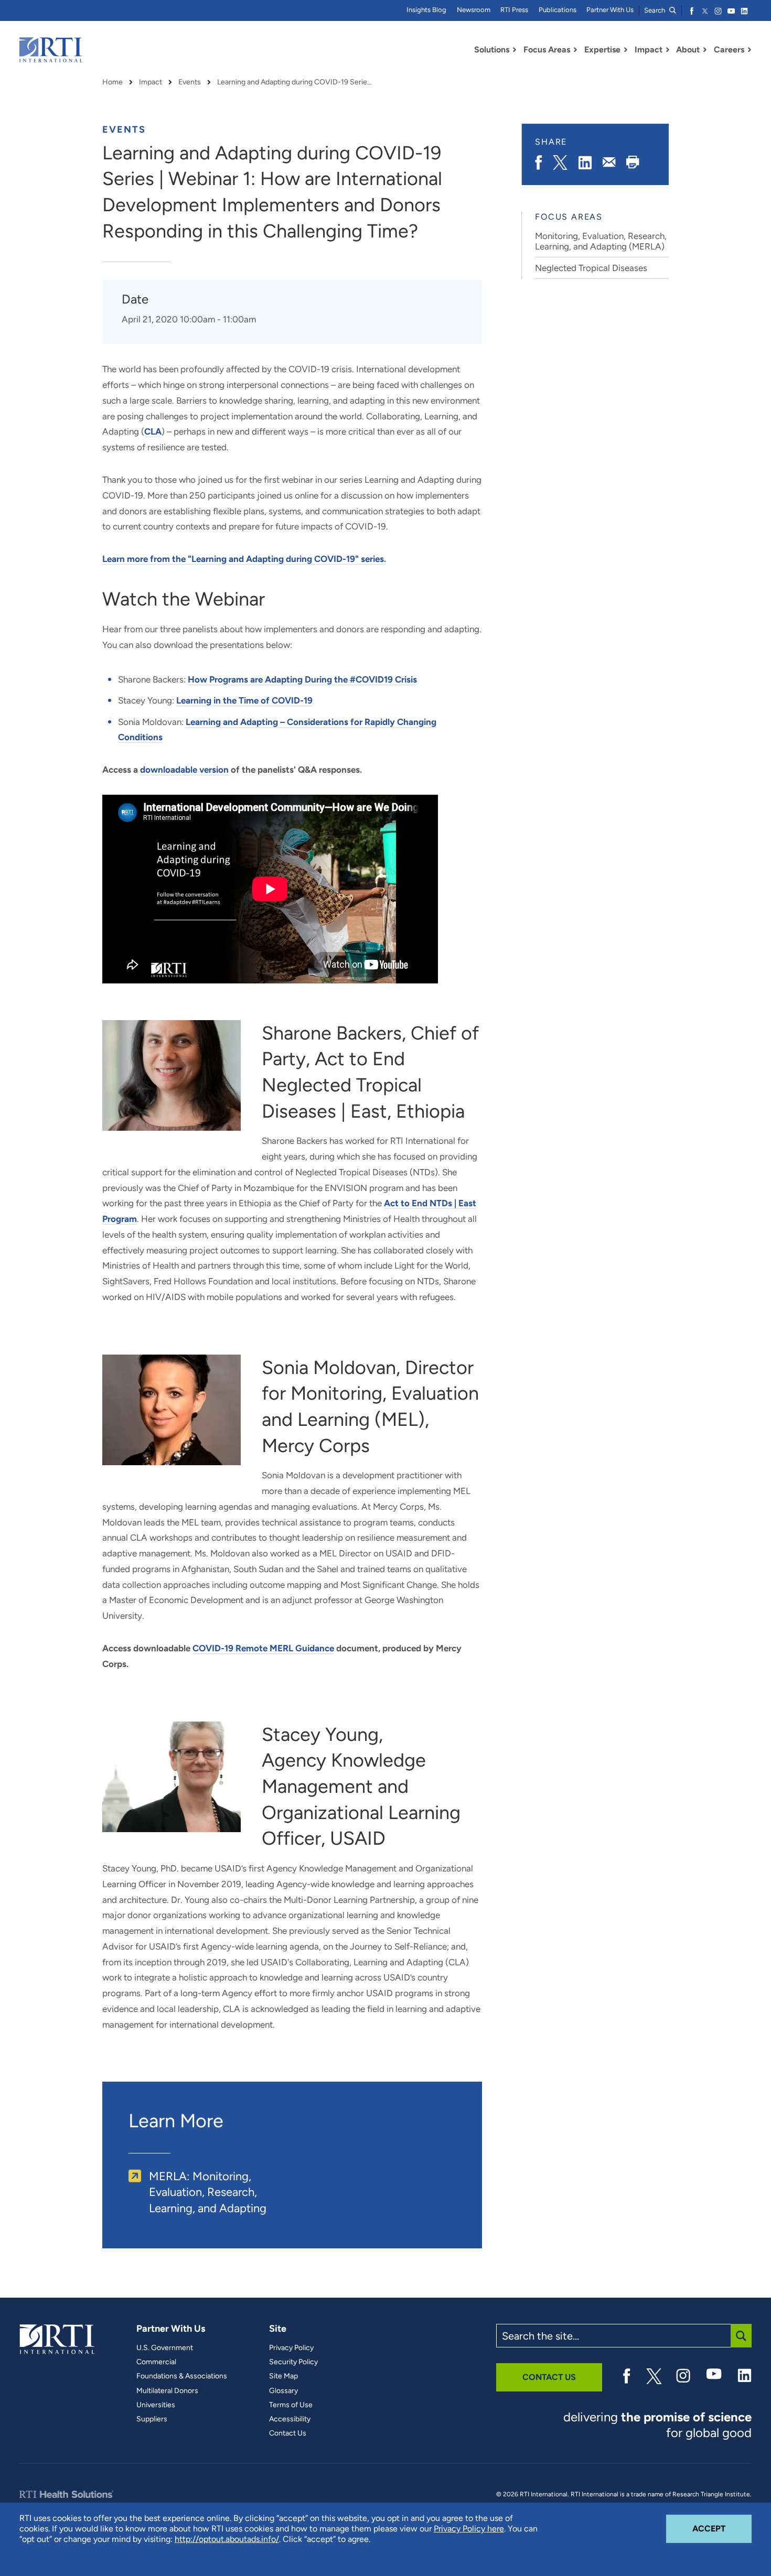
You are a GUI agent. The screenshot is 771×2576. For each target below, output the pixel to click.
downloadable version (184, 770)
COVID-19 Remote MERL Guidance (263, 1648)
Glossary (283, 2391)
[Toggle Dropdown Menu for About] (705, 50)
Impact (151, 82)
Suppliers (152, 2419)
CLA (153, 431)
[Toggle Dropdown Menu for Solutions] (515, 50)
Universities (156, 2405)
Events (190, 82)
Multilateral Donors (167, 2391)
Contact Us (288, 2433)
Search (655, 10)
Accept (722, 2528)
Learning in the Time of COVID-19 (244, 700)
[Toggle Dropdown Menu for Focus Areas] (575, 50)
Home (113, 82)
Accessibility (290, 2419)
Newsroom (474, 10)
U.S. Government (165, 2348)
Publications (558, 10)
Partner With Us (610, 10)
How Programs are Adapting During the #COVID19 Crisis (302, 679)
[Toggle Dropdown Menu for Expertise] (626, 50)
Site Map (283, 2376)
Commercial (156, 2362)
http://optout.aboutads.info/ (227, 2539)
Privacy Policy (291, 2348)
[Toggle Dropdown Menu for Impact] (668, 50)
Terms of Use (291, 2405)
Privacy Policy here (469, 2529)
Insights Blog (426, 10)
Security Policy (293, 2362)
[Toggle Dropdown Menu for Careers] (749, 50)
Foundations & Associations (182, 2376)
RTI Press (514, 10)
